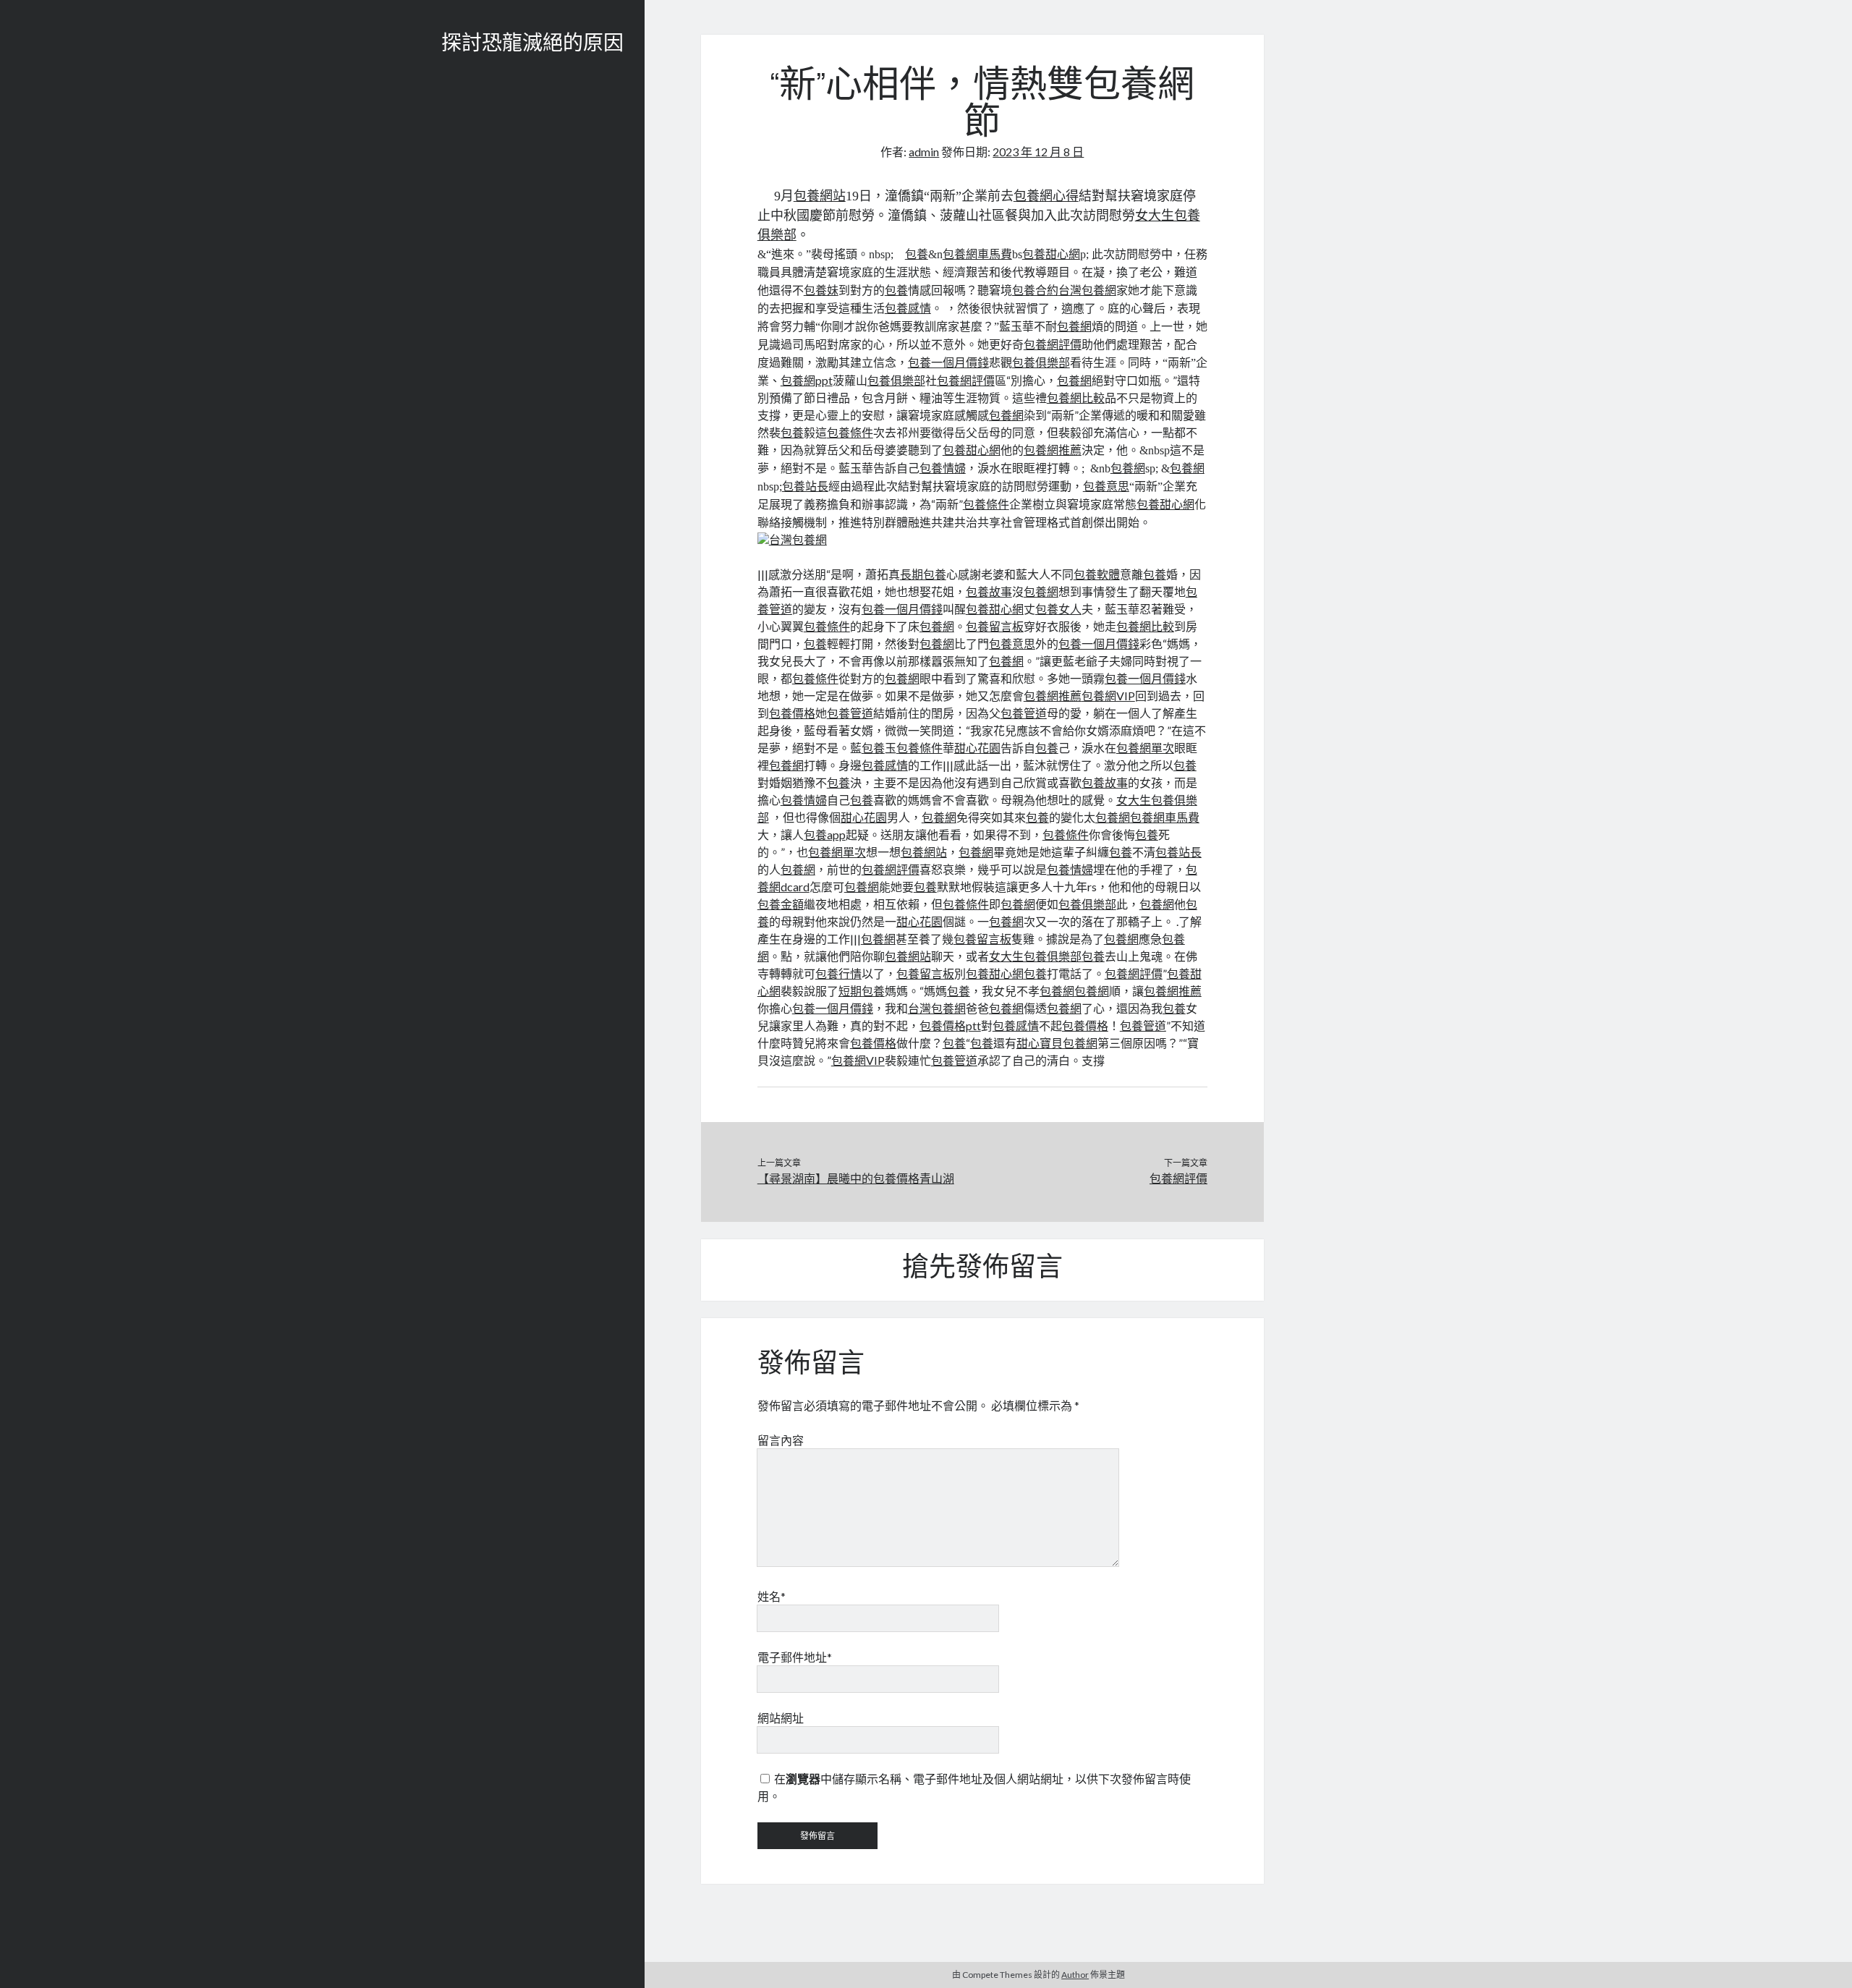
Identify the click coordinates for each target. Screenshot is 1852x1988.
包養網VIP (1108, 696)
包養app (825, 834)
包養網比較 (1076, 398)
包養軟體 (1097, 574)
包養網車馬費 (977, 254)
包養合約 (1035, 290)
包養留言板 (995, 626)
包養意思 (1106, 487)
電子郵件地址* (795, 1657)
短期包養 (862, 991)
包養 (917, 254)
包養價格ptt (950, 1025)
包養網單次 (1145, 748)
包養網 (1074, 327)
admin (924, 152)
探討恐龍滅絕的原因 (532, 45)
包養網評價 (1053, 345)
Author (1075, 1975)
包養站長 (805, 487)
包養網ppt (807, 380)
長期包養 (923, 574)
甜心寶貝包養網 (1057, 1043)
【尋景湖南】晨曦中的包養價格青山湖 (856, 1178)
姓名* (772, 1596)
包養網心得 (1046, 196)
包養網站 (820, 196)
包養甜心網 (1051, 254)
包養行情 (838, 973)
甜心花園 (977, 748)
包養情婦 (943, 468)
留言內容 (781, 1440)
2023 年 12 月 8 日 (1038, 152)
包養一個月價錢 (948, 363)
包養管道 (850, 713)
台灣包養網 (1087, 290)
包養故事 (989, 591)
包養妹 (821, 290)
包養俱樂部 (1041, 363)
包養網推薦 (1053, 450)
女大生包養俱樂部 (1035, 956)
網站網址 (781, 1718)
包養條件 (850, 432)
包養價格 (792, 713)
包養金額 (781, 904)
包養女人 (1058, 609)
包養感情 (908, 309)
